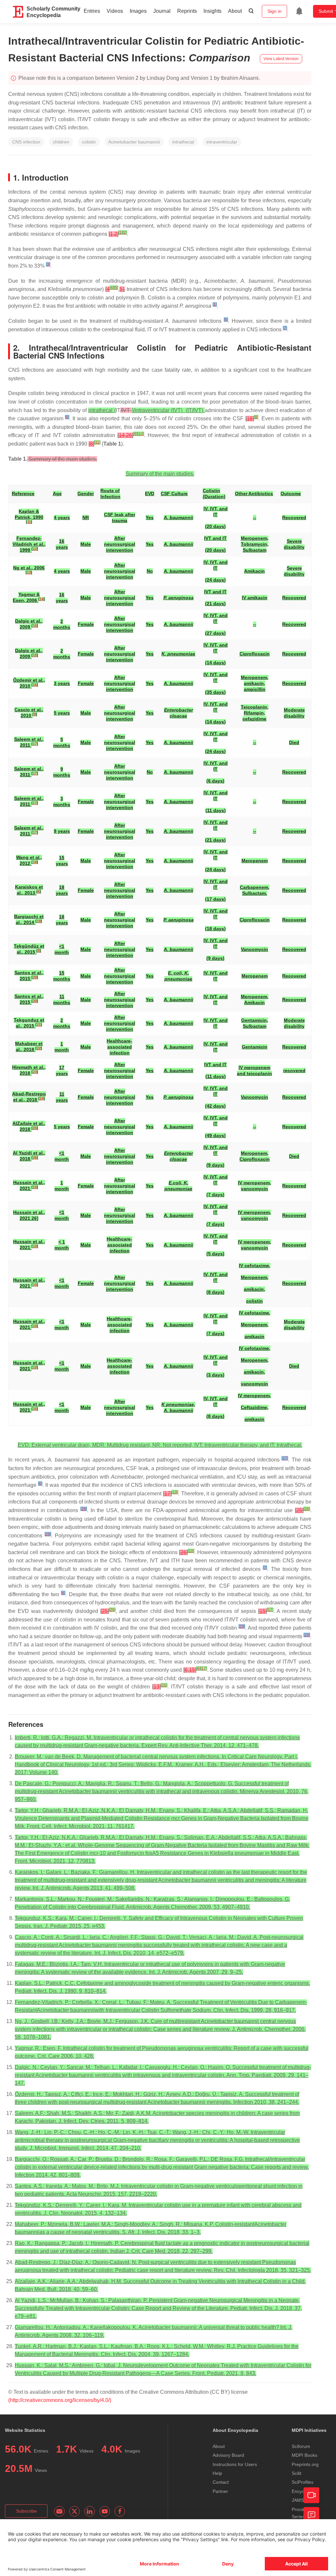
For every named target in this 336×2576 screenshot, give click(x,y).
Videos (115, 11)
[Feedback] (311, 2515)
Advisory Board (228, 2455)
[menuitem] (299, 11)
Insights (212, 11)
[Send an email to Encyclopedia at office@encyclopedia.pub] (59, 2511)
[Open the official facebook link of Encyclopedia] (120, 2511)
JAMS (298, 2500)
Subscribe (26, 2511)
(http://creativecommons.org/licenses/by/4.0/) (60, 2400)
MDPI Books (304, 2455)
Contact (221, 2482)
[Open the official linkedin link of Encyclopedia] (90, 2511)
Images (138, 11)
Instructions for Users (235, 2464)
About (235, 11)
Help (217, 2473)
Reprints (187, 11)
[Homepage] (18, 12)
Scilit (296, 2473)
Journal (162, 11)
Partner (220, 2491)
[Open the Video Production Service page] (311, 2495)
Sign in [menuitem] (274, 11)
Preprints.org (305, 2464)
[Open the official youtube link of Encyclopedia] (105, 2511)
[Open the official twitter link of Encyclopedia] (74, 2511)
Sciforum (301, 2446)
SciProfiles (303, 2482)
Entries (92, 11)
